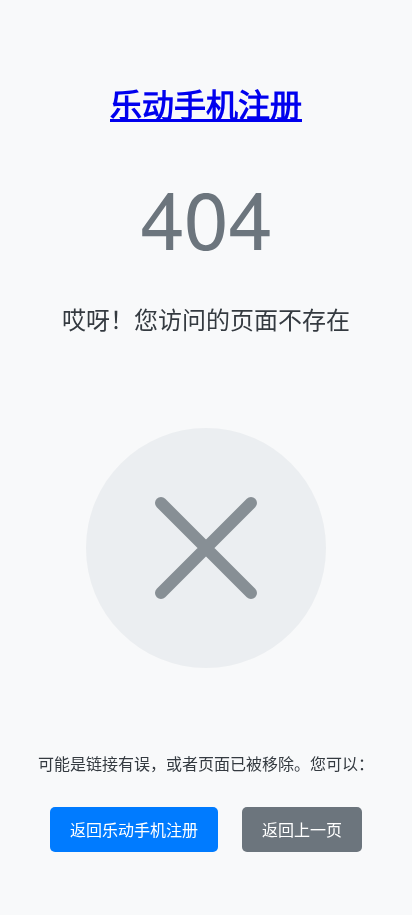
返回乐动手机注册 (134, 829)
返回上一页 (302, 829)
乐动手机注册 (206, 104)
